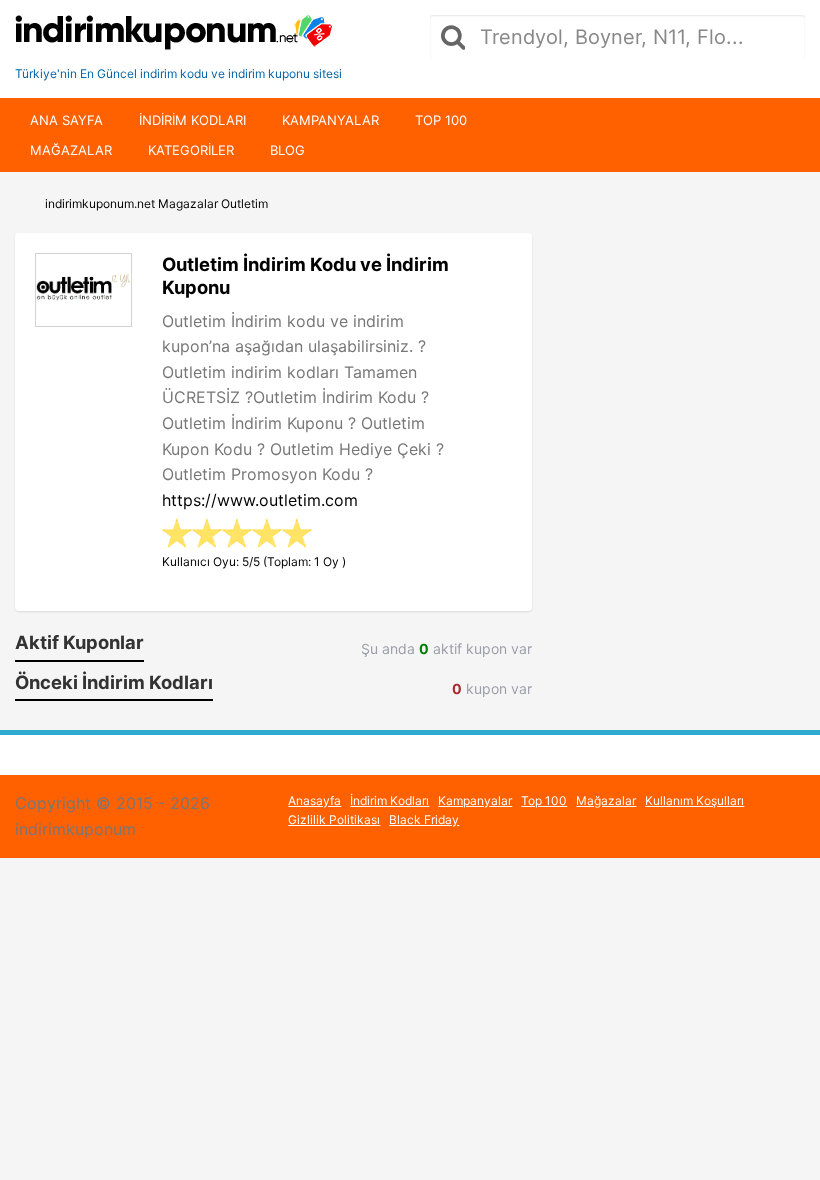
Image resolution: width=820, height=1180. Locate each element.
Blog (287, 150)
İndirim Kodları (389, 800)
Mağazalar (71, 150)
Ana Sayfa (66, 120)
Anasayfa (314, 800)
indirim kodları (192, 120)
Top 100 (441, 120)
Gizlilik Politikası (334, 819)
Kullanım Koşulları (694, 800)
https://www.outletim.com (260, 500)
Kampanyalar (330, 120)
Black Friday (424, 819)
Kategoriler (191, 150)
